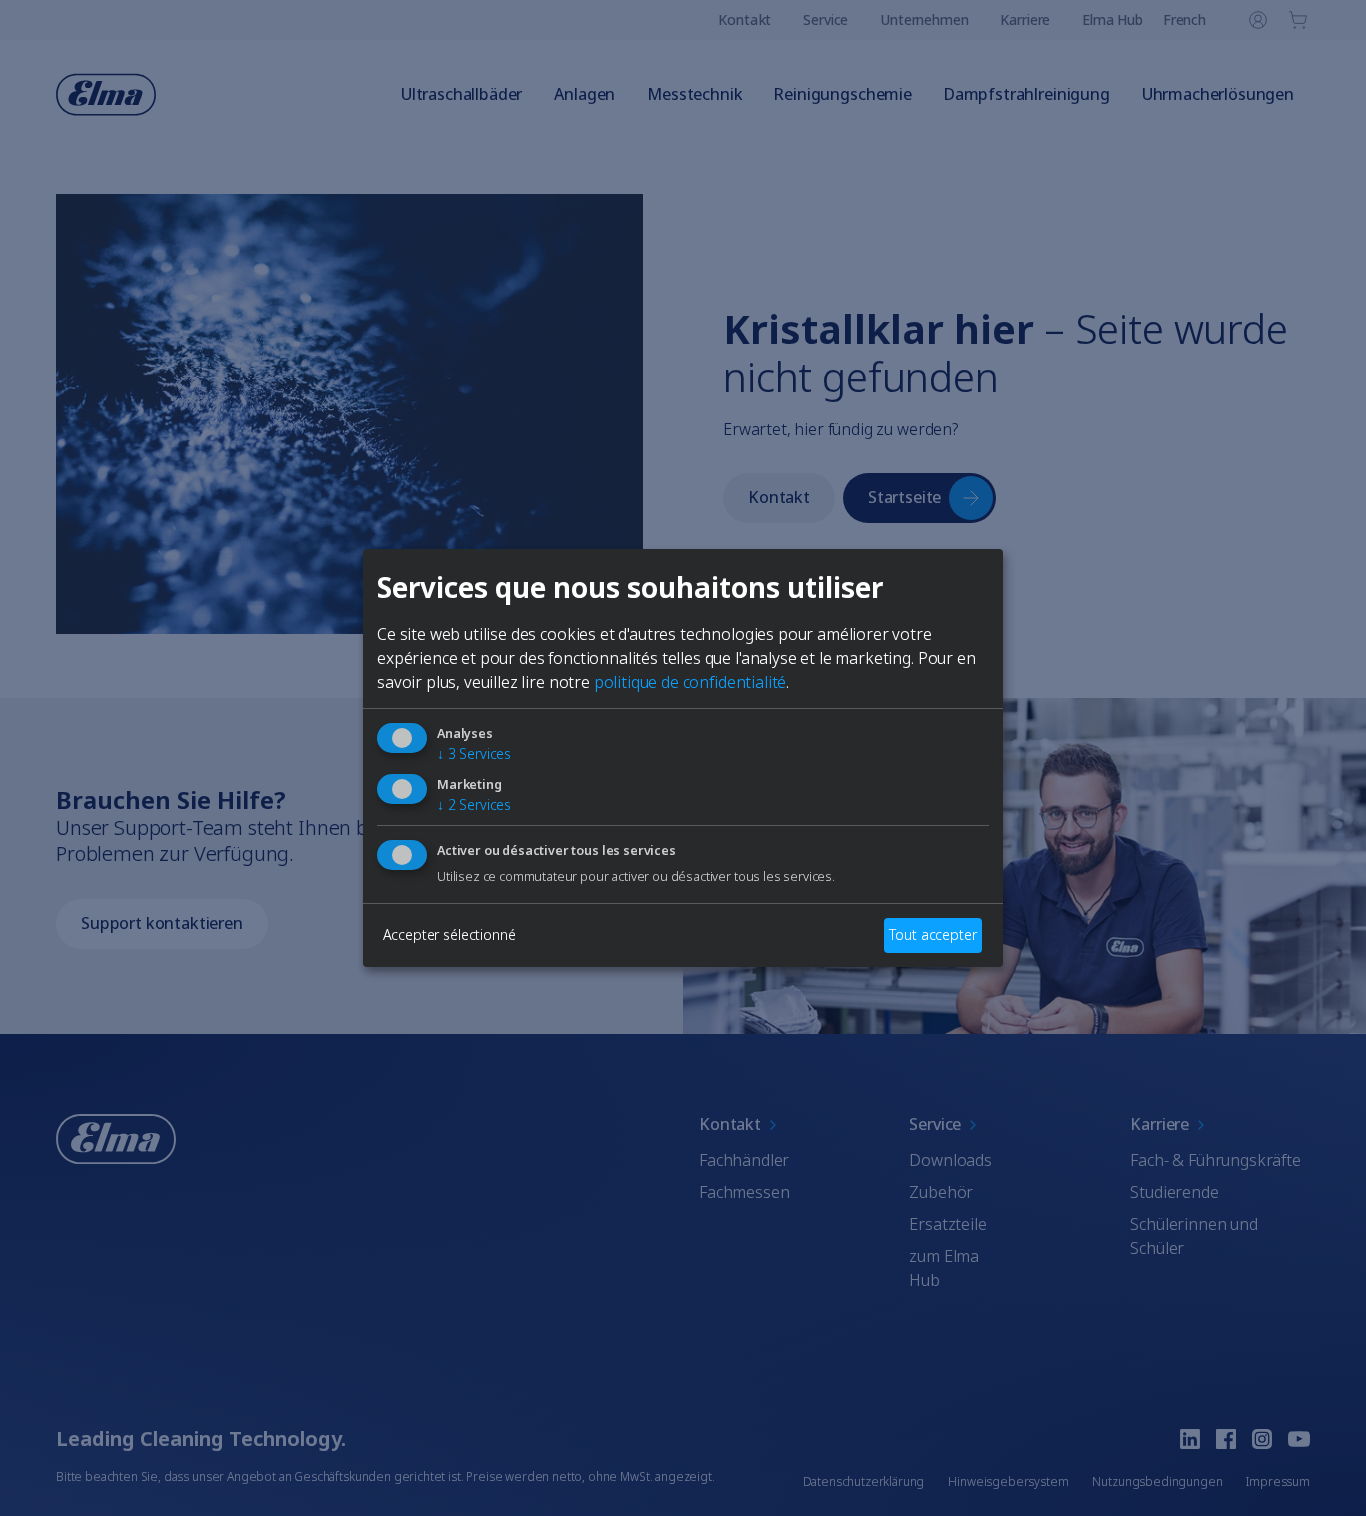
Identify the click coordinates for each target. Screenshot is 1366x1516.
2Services (474, 804)
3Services (474, 753)
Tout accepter (932, 934)
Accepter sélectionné (449, 934)
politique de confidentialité (690, 682)
